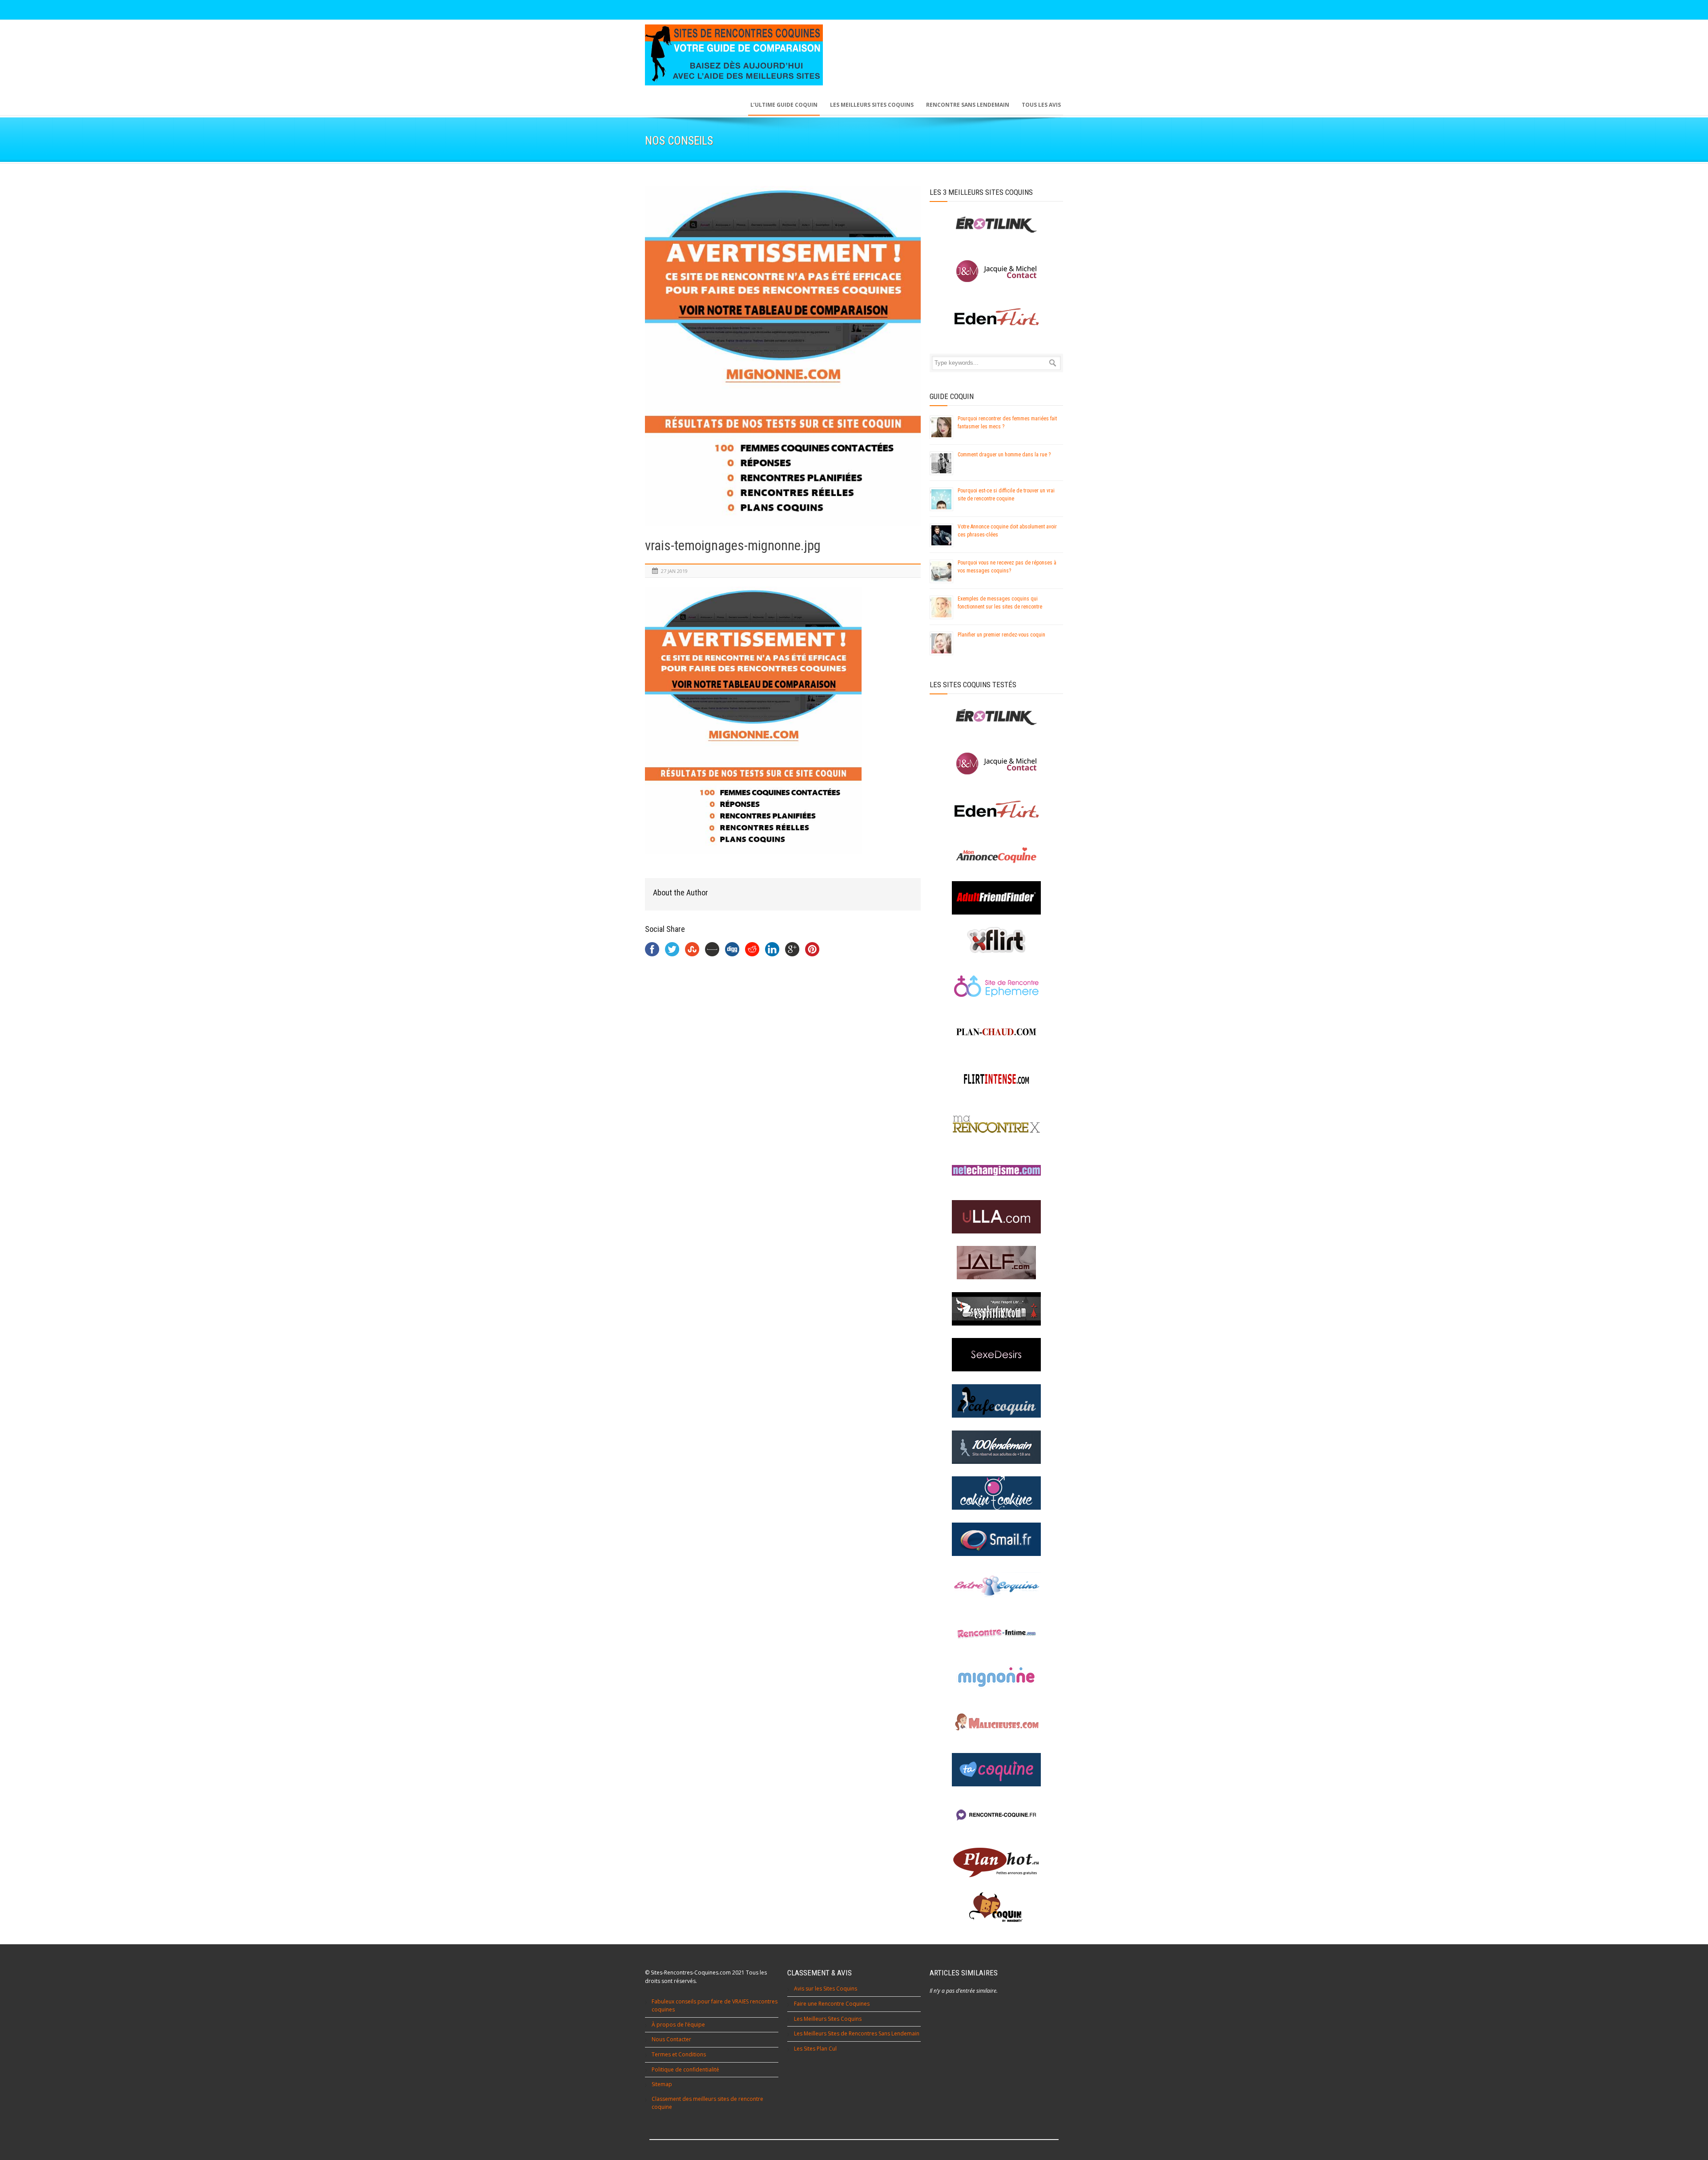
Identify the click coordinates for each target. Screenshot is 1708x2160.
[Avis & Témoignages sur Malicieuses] (996, 1723)
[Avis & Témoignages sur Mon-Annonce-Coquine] (996, 856)
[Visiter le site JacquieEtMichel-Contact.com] (996, 271)
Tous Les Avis (1041, 105)
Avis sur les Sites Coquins (826, 1989)
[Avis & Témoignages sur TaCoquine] (996, 1770)
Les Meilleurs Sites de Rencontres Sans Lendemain (857, 2033)
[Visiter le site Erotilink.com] (996, 225)
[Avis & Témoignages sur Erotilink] (996, 717)
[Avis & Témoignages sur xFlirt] (996, 940)
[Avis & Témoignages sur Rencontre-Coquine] (996, 1815)
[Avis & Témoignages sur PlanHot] (996, 1862)
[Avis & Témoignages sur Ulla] (996, 1217)
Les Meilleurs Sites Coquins (828, 2019)
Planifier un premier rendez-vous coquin (1001, 635)
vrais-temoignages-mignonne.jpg (733, 546)
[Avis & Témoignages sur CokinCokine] (996, 1493)
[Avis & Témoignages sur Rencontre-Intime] (996, 1631)
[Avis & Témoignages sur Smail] (996, 1539)
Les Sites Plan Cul (815, 2049)
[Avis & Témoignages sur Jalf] (996, 1263)
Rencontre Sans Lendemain (968, 105)
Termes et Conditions (679, 2054)
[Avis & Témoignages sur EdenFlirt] (996, 809)
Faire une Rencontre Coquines (832, 2004)
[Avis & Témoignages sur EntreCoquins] (996, 1585)
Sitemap (662, 2084)
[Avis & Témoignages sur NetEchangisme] (996, 1171)
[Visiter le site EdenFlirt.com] (996, 317)
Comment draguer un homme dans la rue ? (1004, 455)
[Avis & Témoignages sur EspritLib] (996, 1309)
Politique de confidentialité (685, 2069)
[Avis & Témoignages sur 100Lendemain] (996, 1447)
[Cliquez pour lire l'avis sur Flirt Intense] (996, 1078)
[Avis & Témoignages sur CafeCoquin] (996, 1401)
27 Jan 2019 (674, 571)
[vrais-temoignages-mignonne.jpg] (783, 356)
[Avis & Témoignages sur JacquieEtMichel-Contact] (996, 764)
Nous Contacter (671, 2039)
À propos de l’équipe (678, 2025)
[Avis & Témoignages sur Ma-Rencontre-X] (996, 1124)
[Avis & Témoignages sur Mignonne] (996, 1677)
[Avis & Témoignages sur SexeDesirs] (996, 1355)
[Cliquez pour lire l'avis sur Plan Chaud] (996, 1032)
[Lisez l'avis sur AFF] (996, 898)
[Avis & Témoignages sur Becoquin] (996, 1908)
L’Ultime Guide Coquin (784, 105)
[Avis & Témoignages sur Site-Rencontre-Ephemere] (996, 986)
